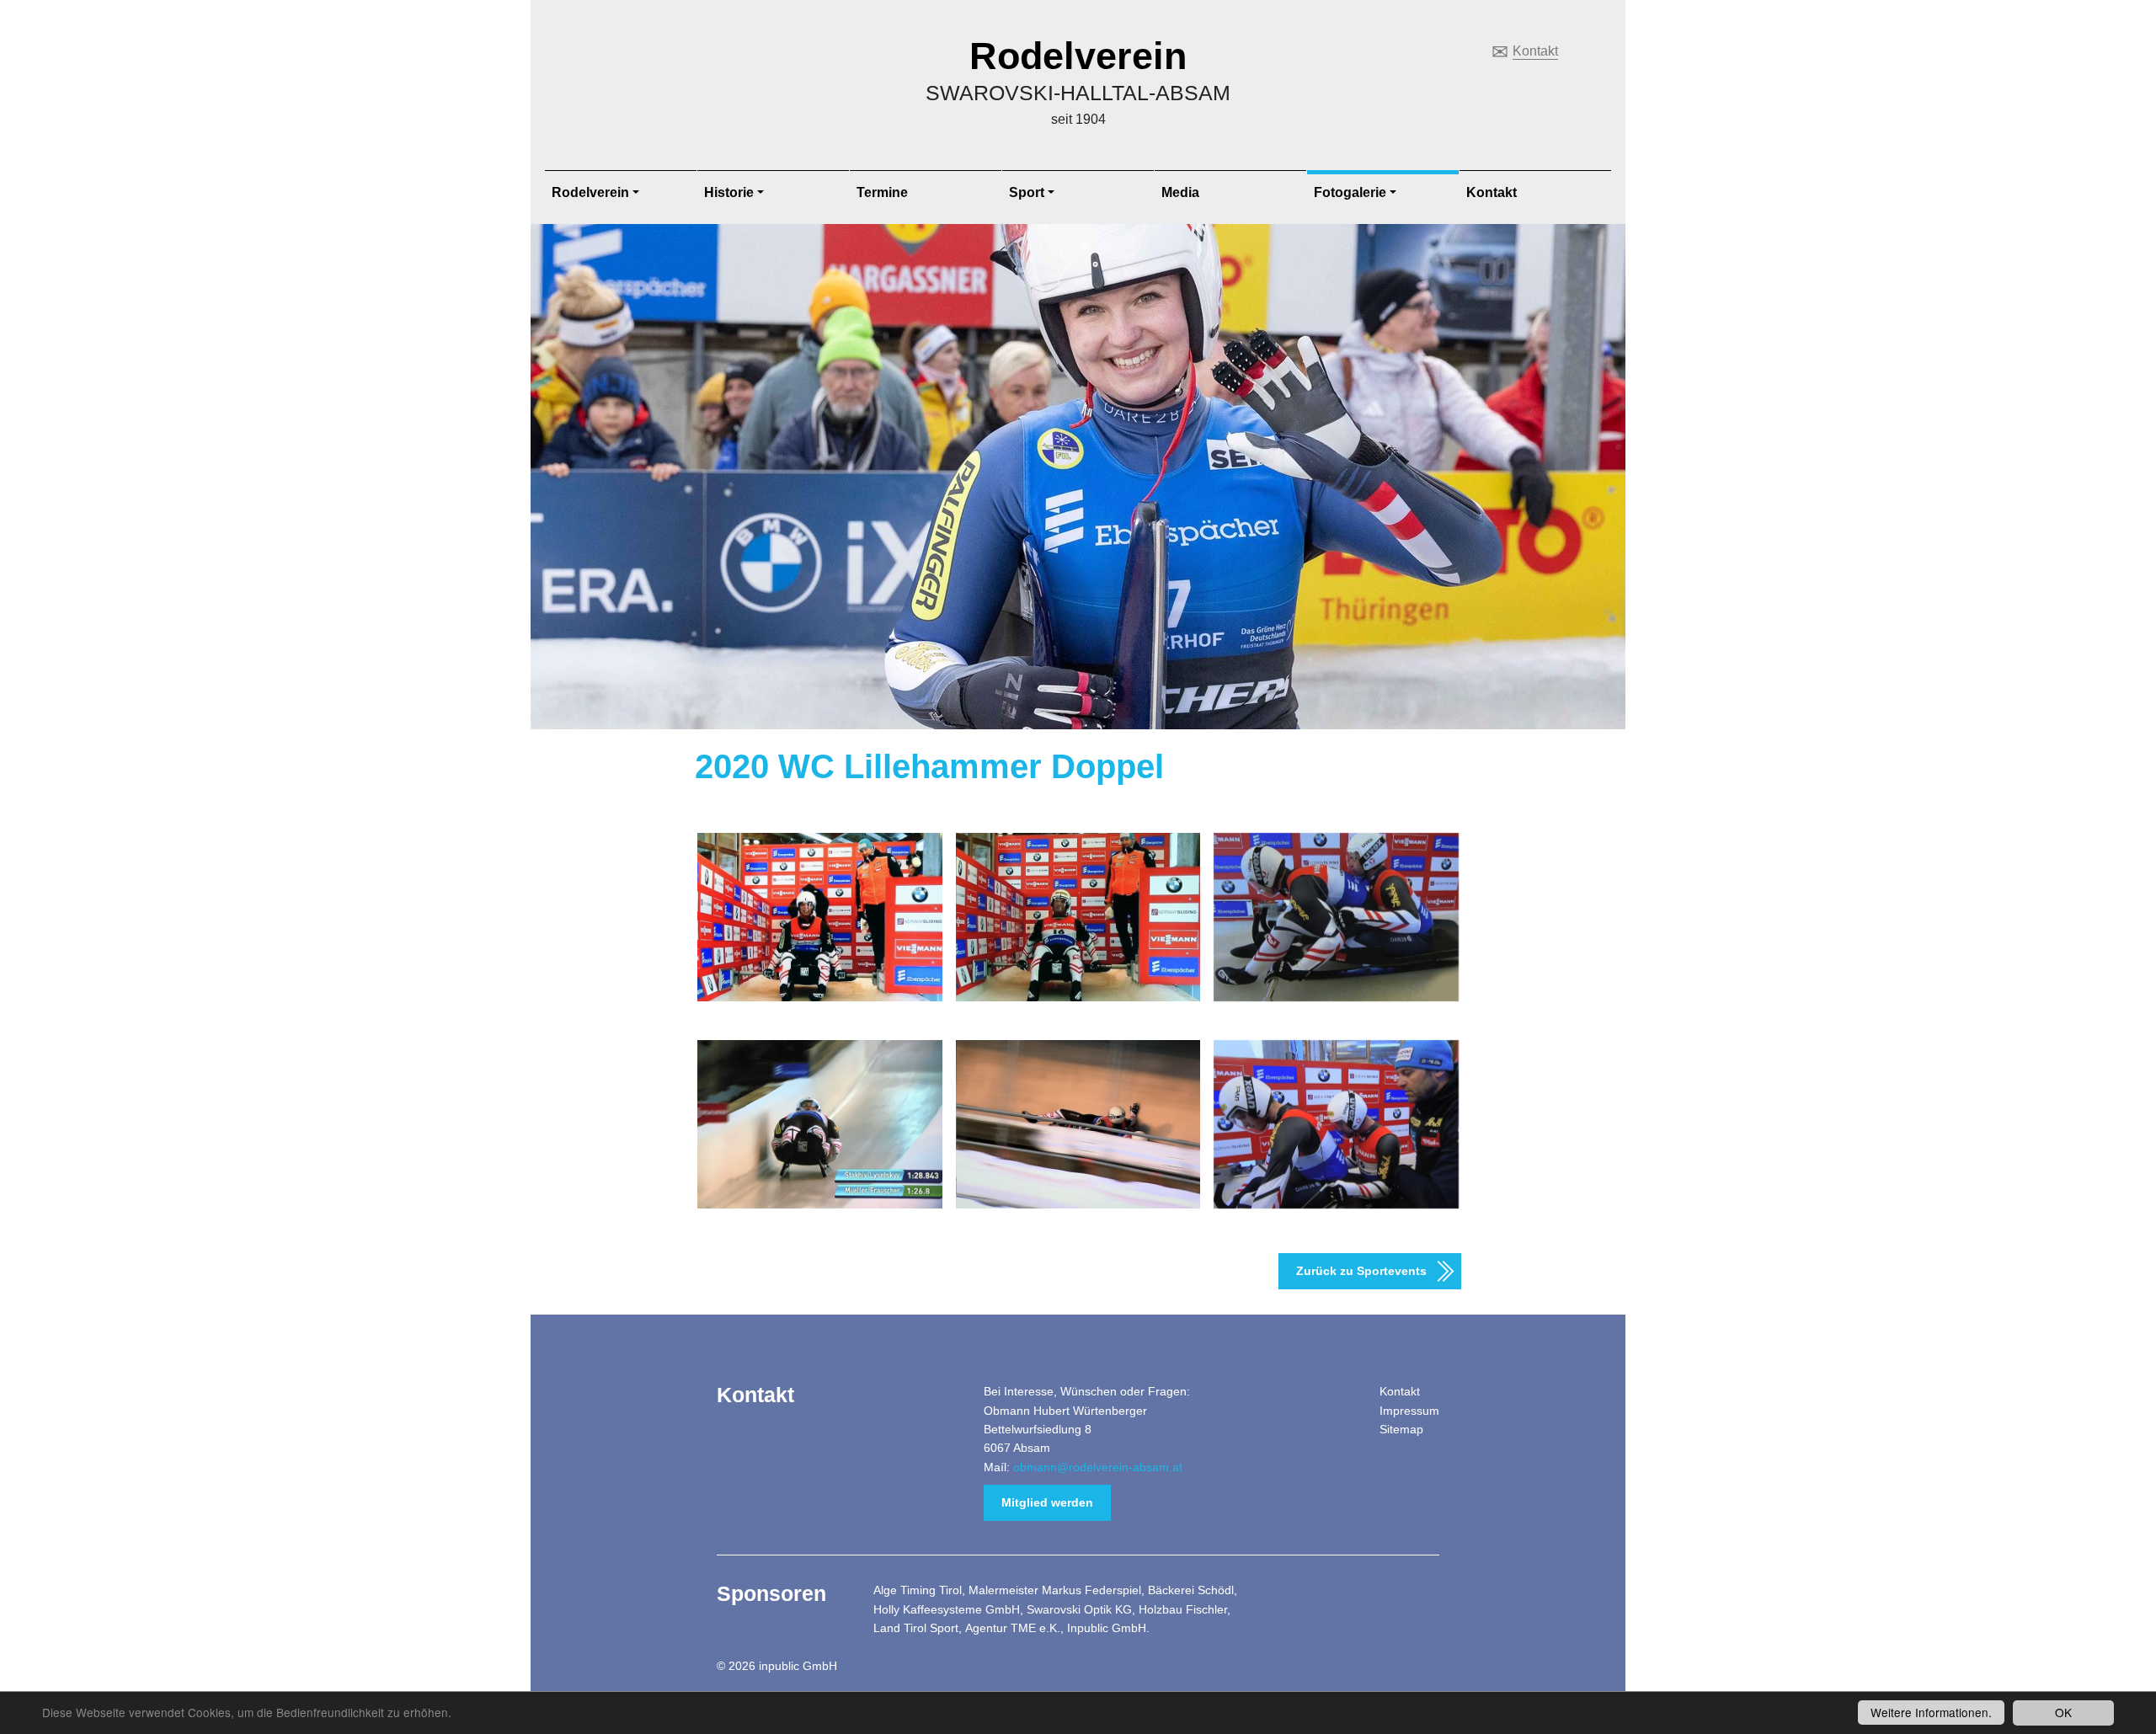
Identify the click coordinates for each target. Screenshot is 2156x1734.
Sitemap (1401, 1429)
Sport (1027, 192)
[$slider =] (820, 917)
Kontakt (1535, 51)
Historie (729, 192)
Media (1180, 192)
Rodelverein (1078, 56)
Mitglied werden (1047, 1502)
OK (2063, 1712)
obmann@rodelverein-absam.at (1098, 1467)
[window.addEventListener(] (820, 1124)
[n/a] (1078, 917)
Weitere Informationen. (1931, 1712)
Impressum (1409, 1411)
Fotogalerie (1350, 192)
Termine (882, 192)
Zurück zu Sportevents (1361, 1271)
